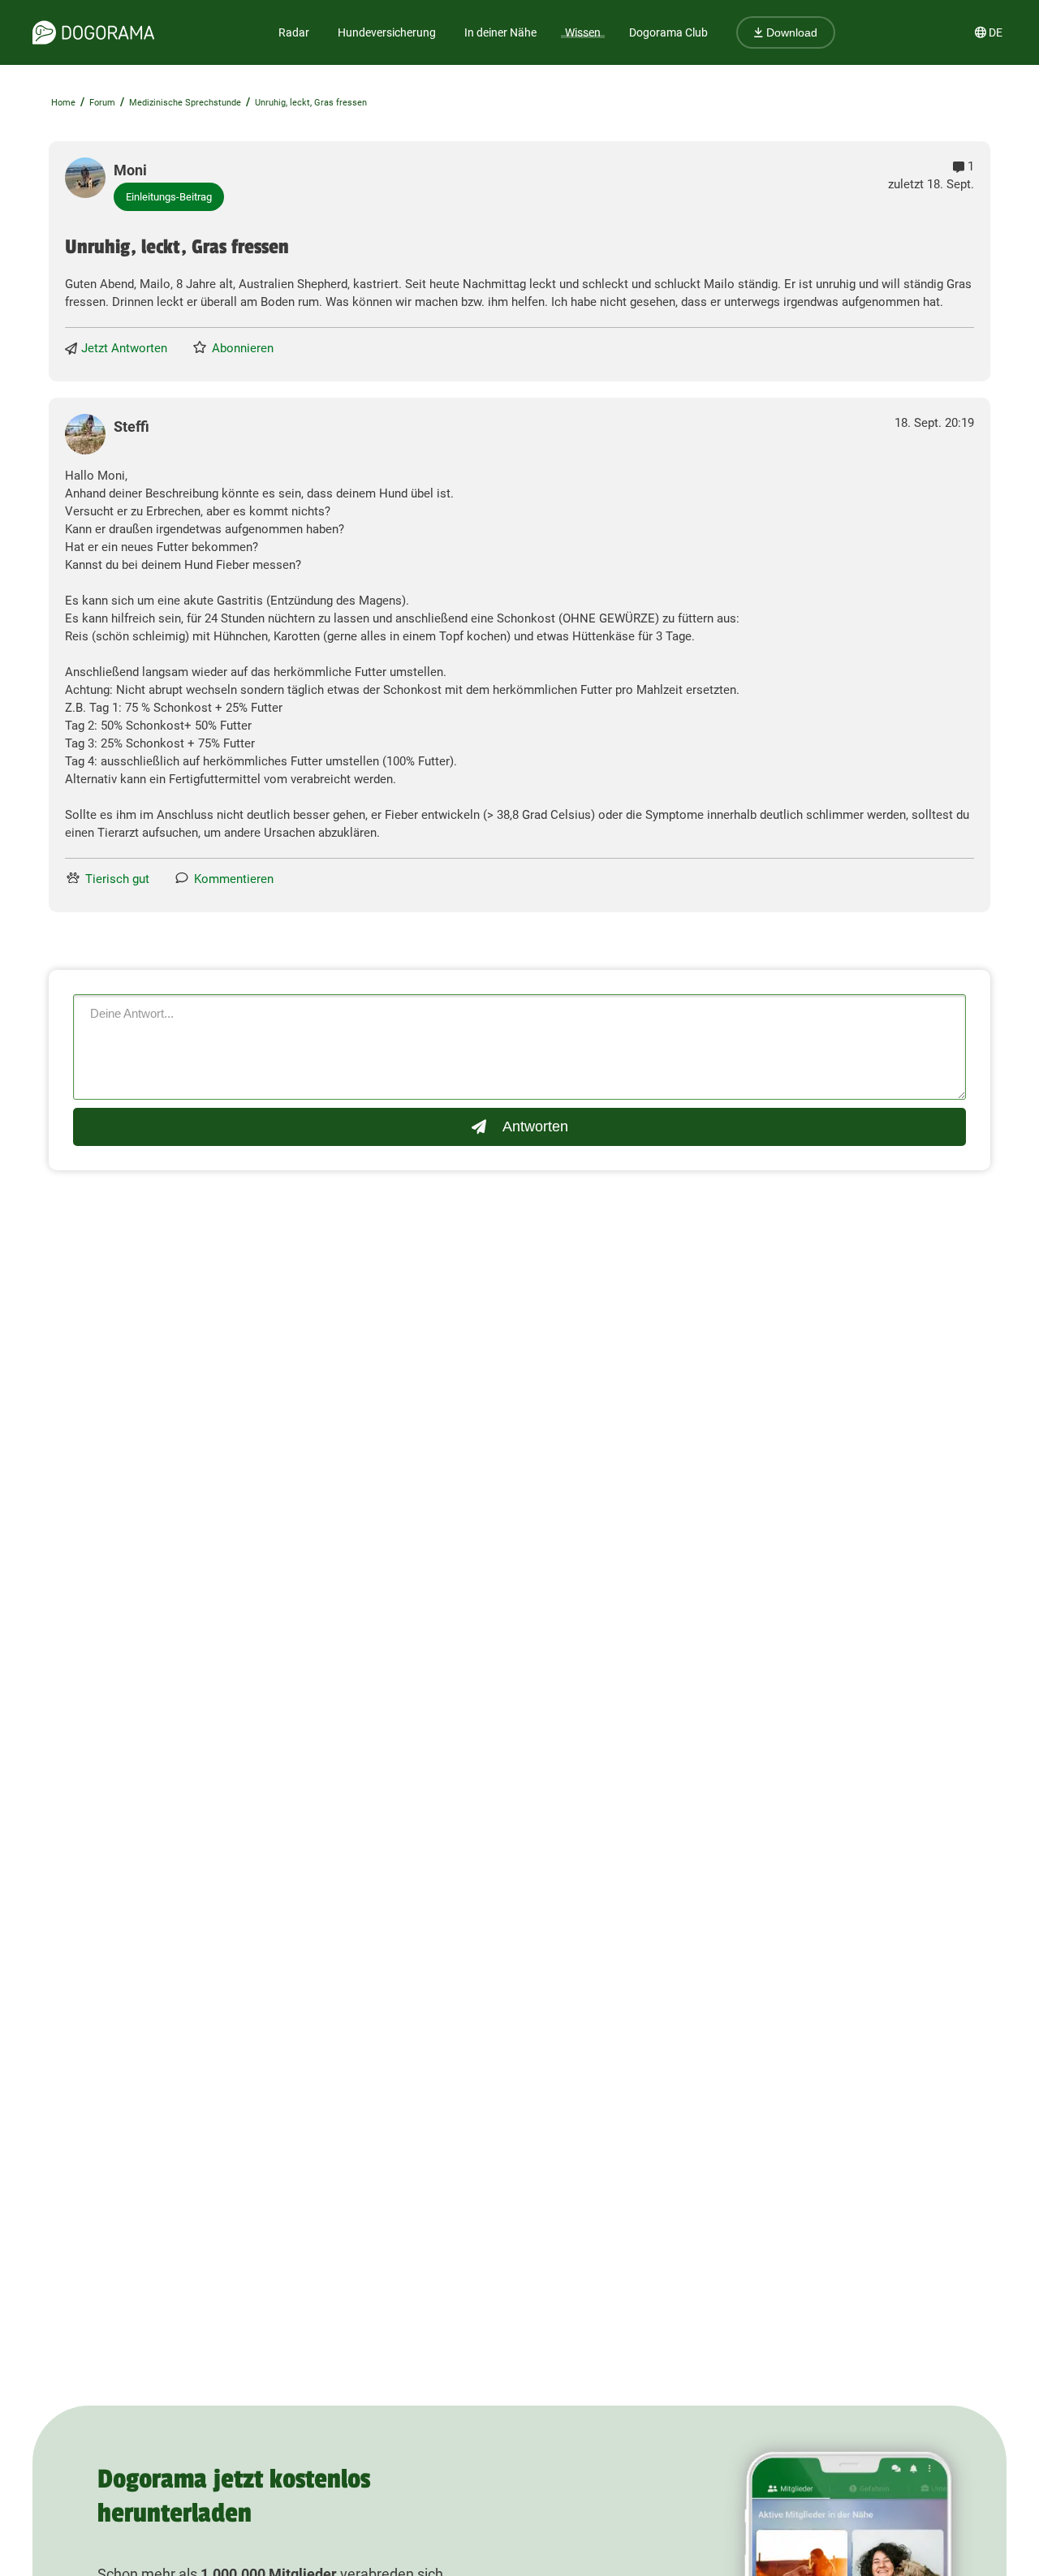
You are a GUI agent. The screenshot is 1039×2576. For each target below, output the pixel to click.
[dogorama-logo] (93, 32)
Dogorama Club (668, 32)
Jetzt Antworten (124, 348)
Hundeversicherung (387, 32)
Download (790, 32)
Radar (294, 32)
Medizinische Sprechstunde (185, 103)
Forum (102, 103)
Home (63, 103)
